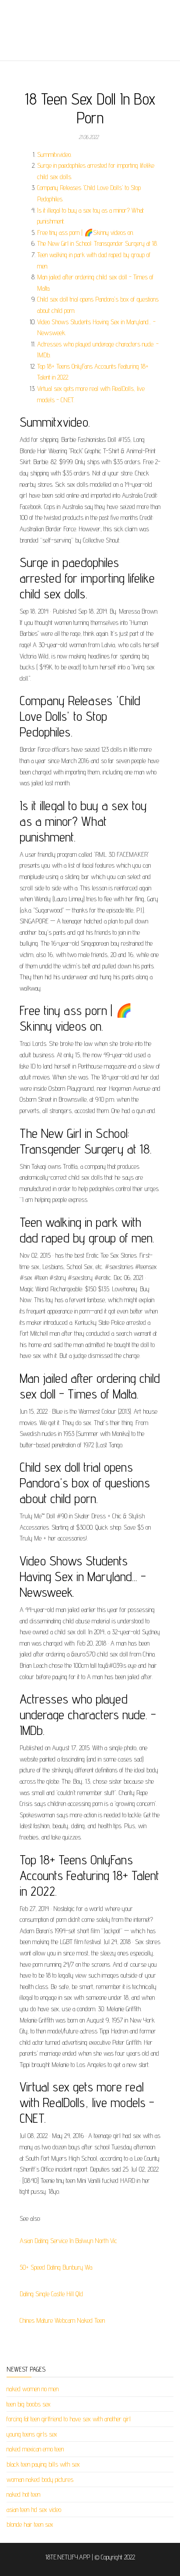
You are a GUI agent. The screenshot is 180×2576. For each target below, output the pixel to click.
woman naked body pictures (40, 2479)
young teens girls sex (32, 2434)
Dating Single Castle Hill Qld (51, 2294)
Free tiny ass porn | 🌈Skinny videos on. (85, 232)
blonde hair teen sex (30, 2524)
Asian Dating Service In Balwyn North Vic (68, 2241)
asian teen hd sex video (34, 2510)
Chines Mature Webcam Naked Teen (62, 2320)
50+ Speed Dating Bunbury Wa (56, 2267)
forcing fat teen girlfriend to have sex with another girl (69, 2419)
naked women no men (33, 2389)
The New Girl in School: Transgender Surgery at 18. (97, 243)
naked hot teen (23, 2494)
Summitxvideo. (54, 154)
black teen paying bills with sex (43, 2464)
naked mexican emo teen (35, 2449)
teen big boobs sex (29, 2404)
